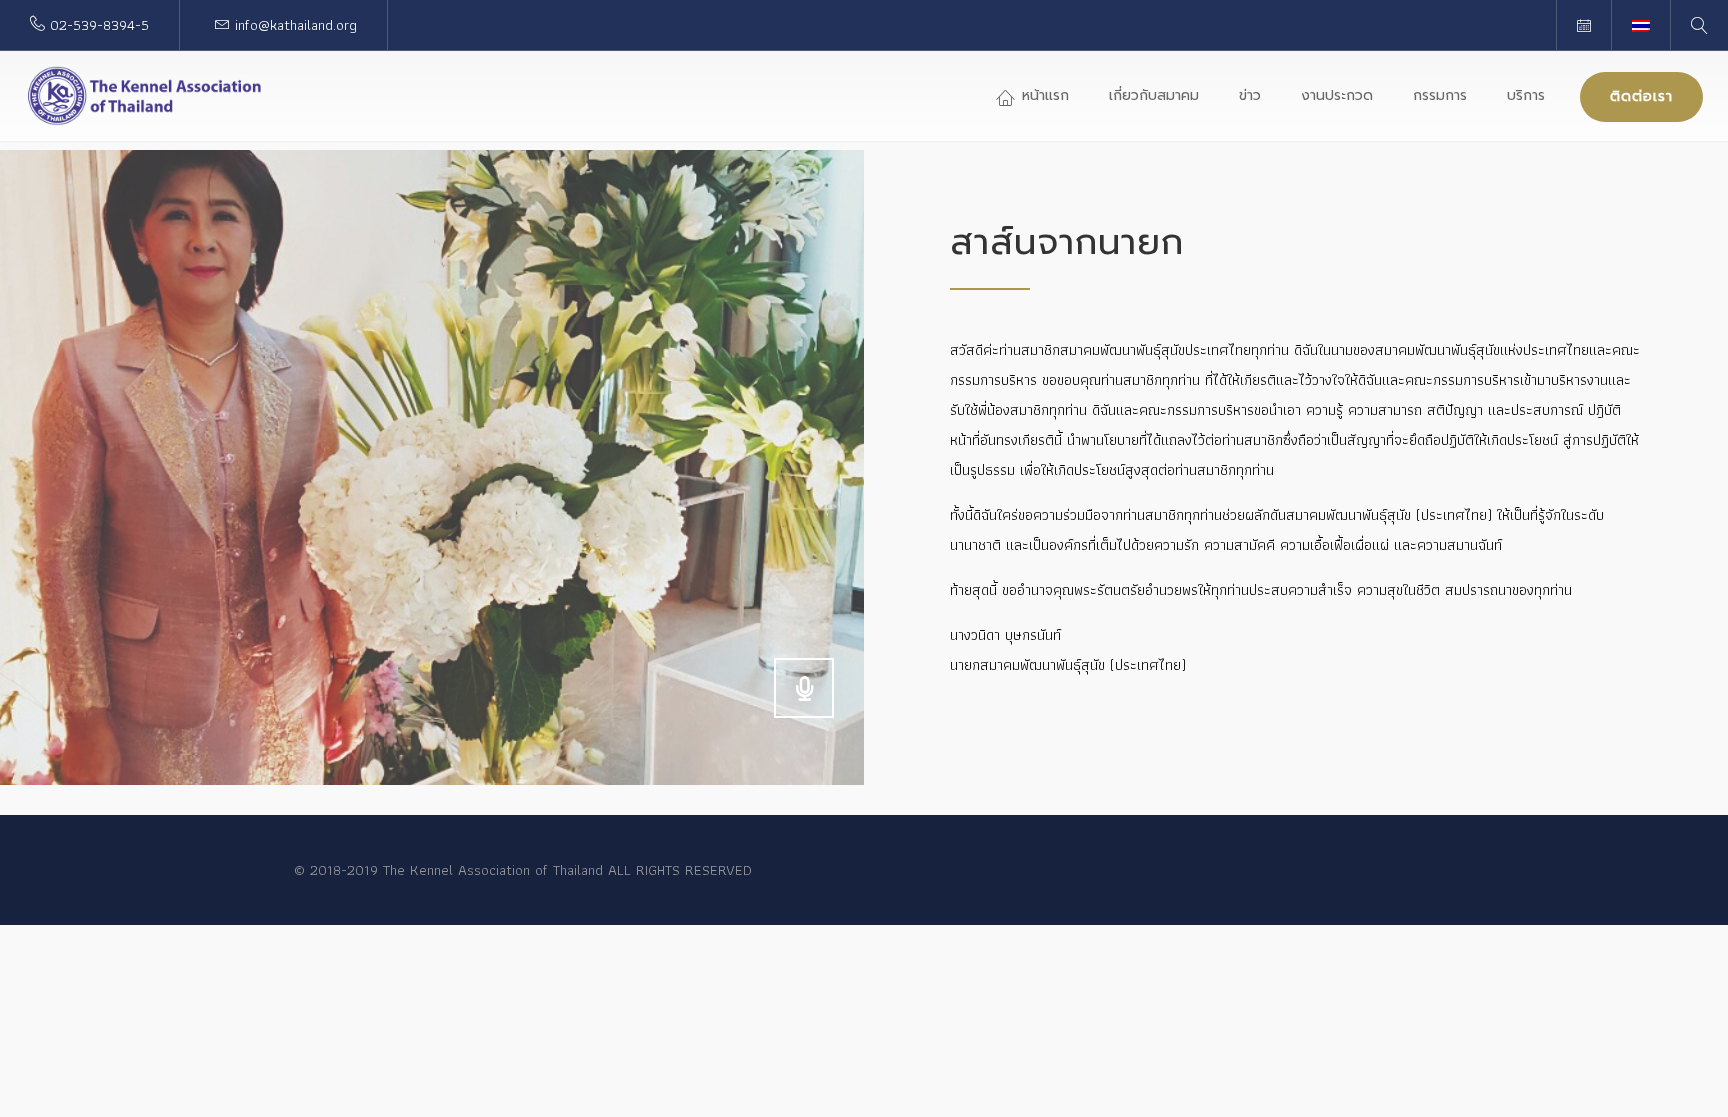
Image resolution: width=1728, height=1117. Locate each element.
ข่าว (1250, 95)
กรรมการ (1440, 95)
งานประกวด (1337, 95)
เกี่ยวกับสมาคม (1154, 95)
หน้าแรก (1043, 95)
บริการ (1526, 95)
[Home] (145, 96)
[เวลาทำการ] (1583, 25)
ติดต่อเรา (1641, 96)
